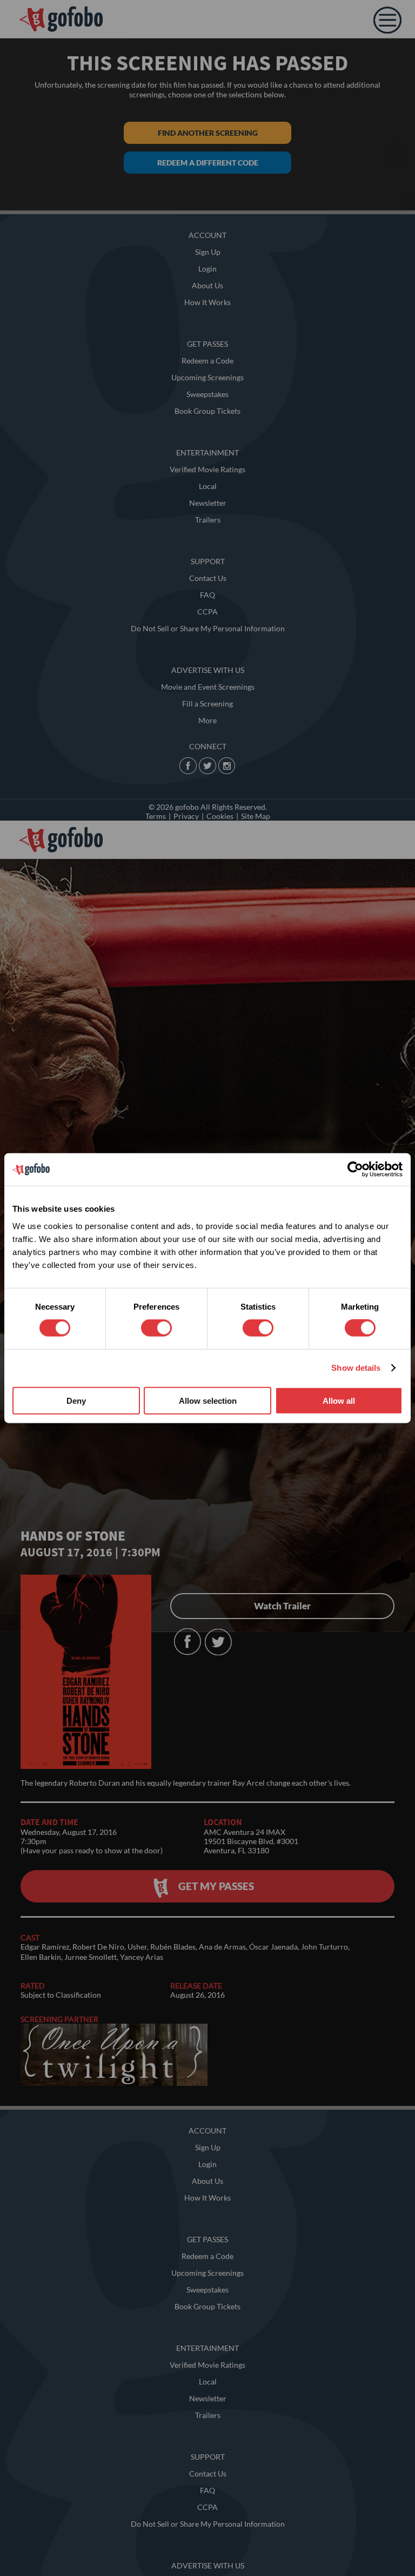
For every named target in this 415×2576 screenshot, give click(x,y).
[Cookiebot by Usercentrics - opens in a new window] (355, 1170)
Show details (356, 1368)
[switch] (156, 1328)
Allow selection (208, 1400)
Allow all (339, 1400)
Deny (76, 1400)
